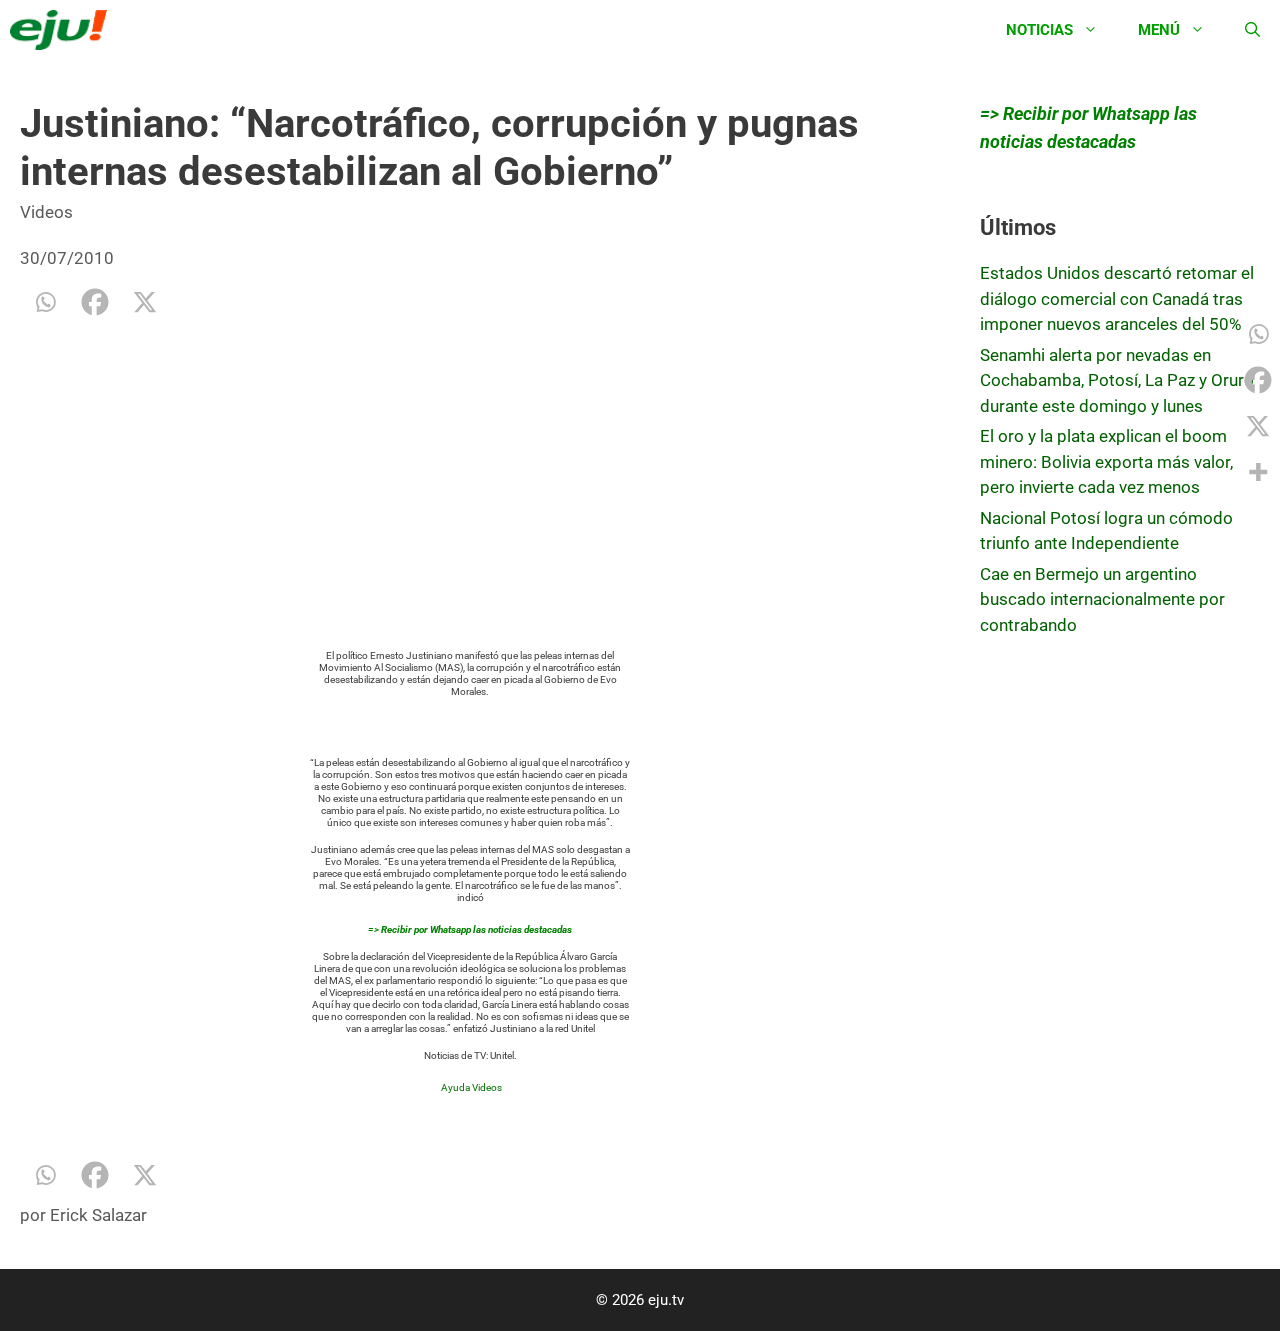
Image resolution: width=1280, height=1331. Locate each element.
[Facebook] (95, 302)
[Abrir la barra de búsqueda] (1252, 30)
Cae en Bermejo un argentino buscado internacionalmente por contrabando (1102, 599)
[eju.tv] (63, 30)
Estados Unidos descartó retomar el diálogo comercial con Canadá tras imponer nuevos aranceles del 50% (1117, 298)
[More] (1258, 472)
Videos (46, 212)
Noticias (1039, 30)
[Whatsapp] (45, 302)
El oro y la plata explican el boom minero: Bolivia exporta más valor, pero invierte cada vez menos (1106, 461)
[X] (145, 302)
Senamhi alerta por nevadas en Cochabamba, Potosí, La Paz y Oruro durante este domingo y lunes (1117, 380)
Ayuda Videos (471, 1087)
